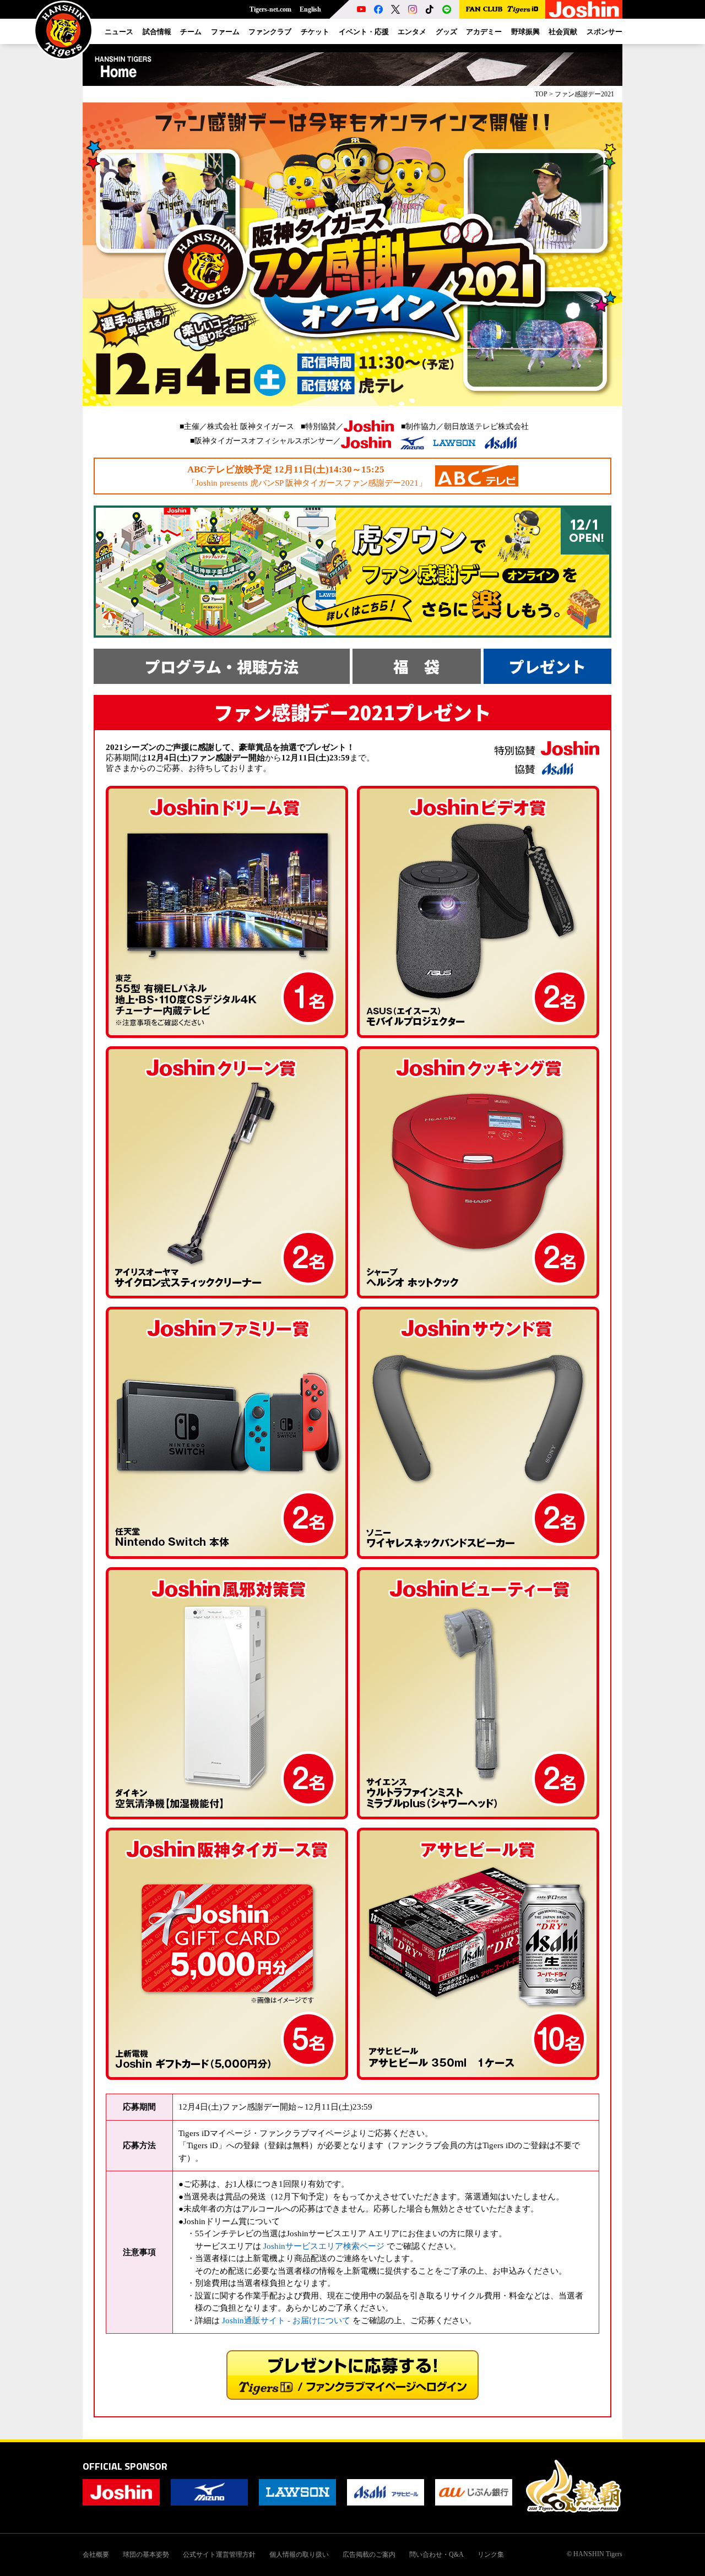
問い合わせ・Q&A (436, 2555)
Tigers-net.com (270, 9)
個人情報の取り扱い (299, 2555)
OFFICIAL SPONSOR (125, 2466)
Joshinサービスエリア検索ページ (324, 2246)
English (310, 9)
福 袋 (416, 666)
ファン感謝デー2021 (584, 94)
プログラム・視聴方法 (222, 666)
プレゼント (547, 666)
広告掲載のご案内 (369, 2555)
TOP (541, 94)
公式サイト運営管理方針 (219, 2555)
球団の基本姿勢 (146, 2555)
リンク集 (491, 2555)
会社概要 (96, 2555)
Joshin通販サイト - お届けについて (286, 2320)
